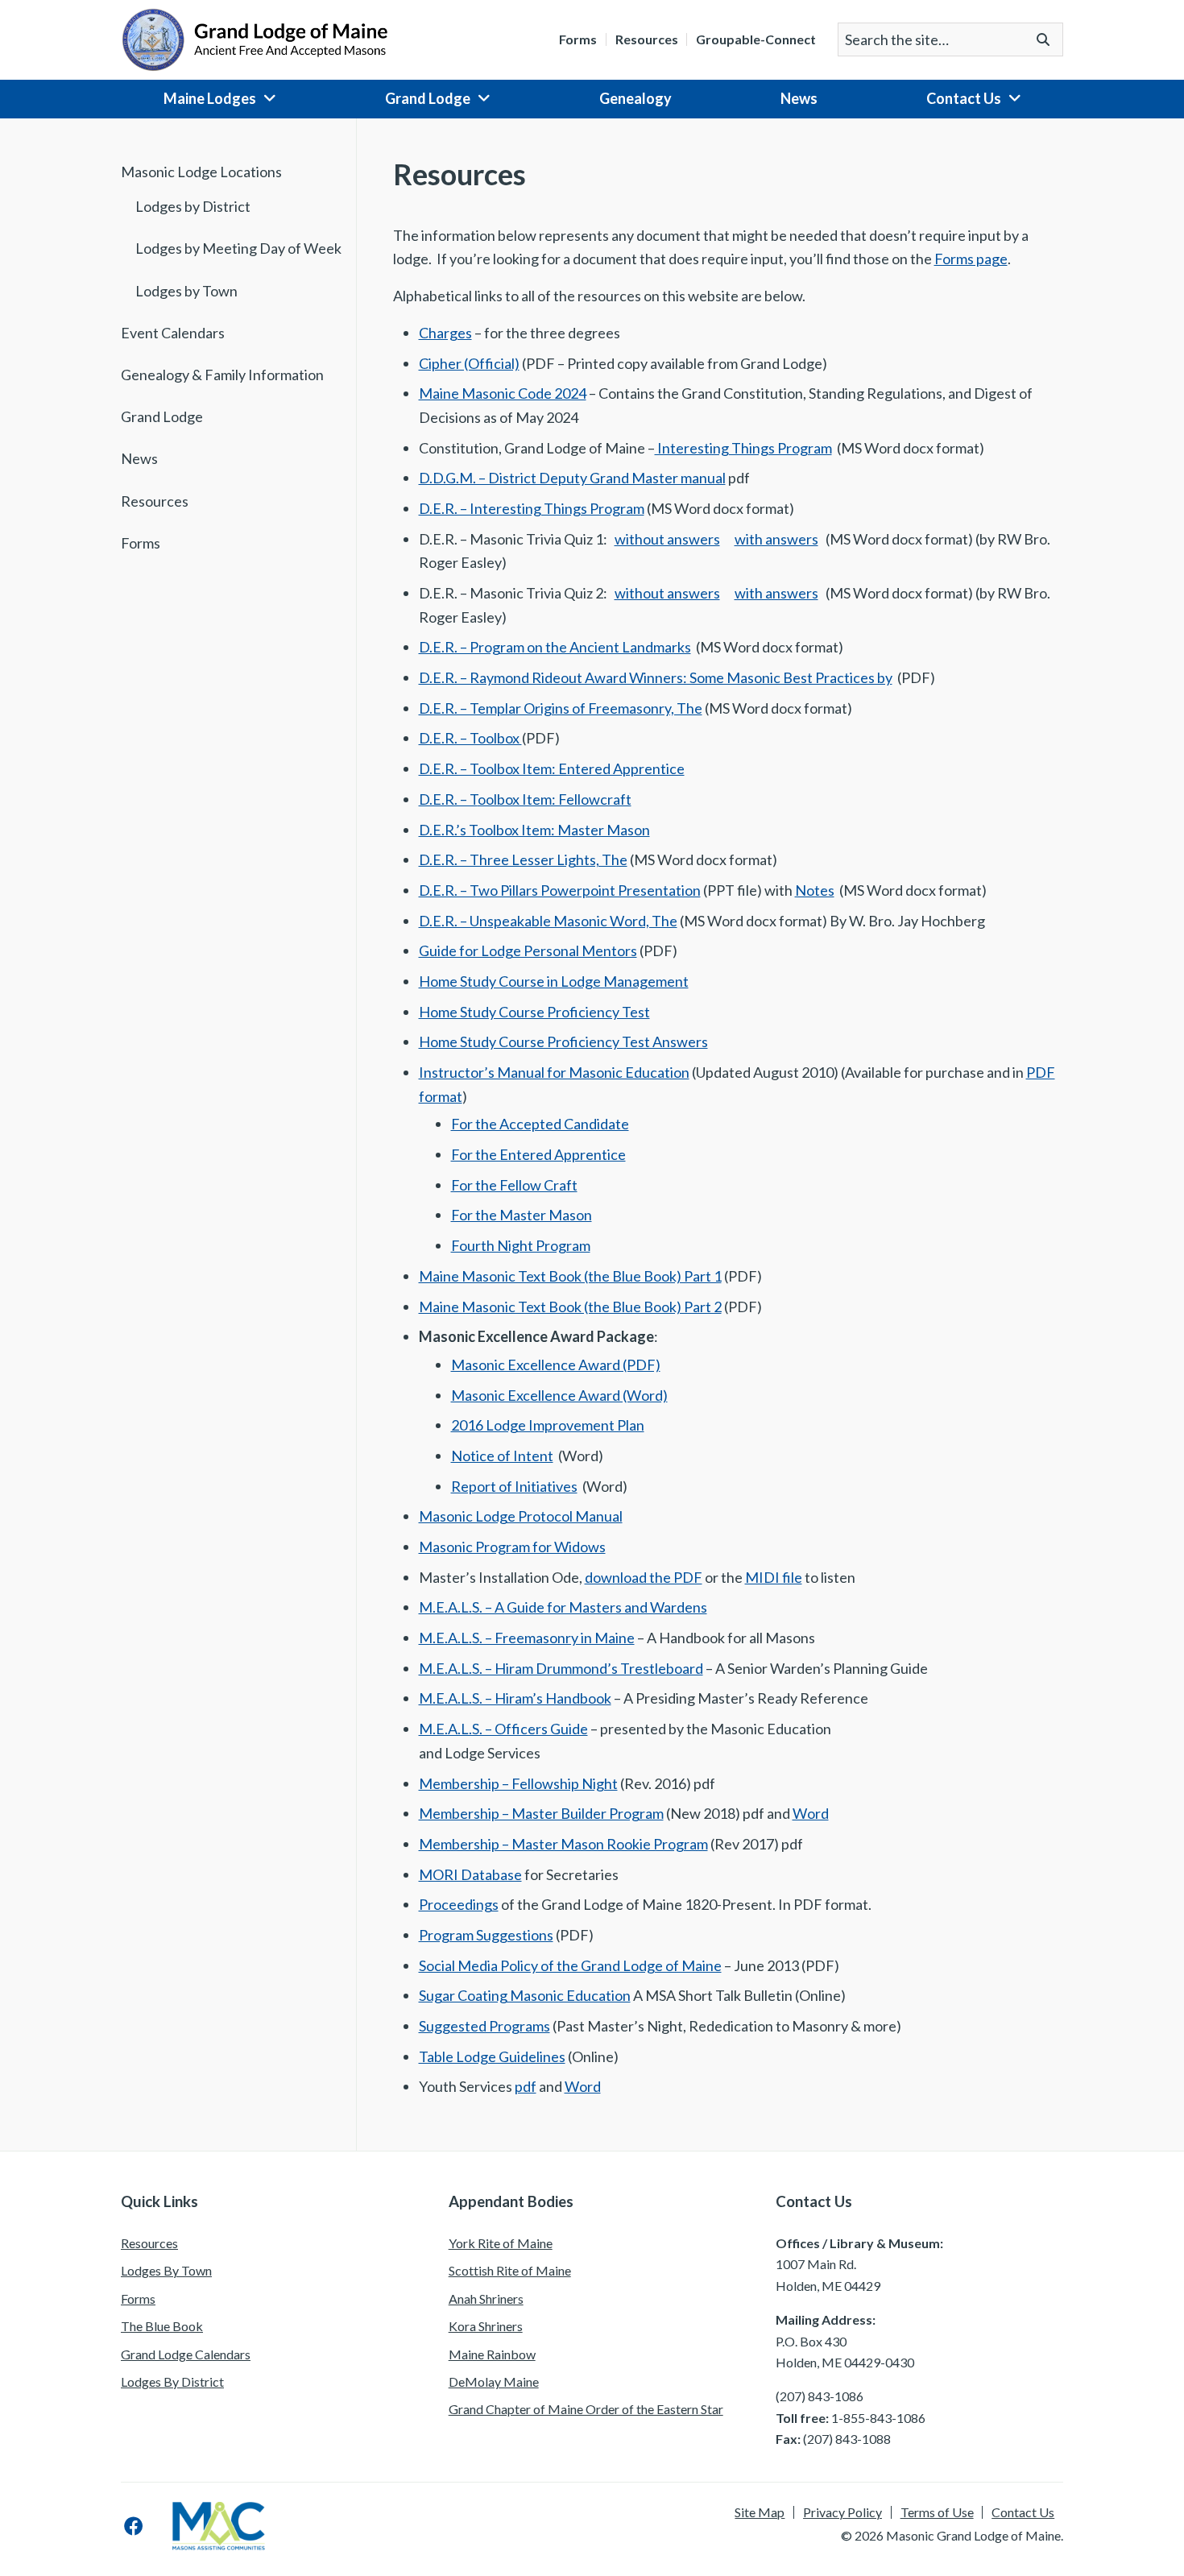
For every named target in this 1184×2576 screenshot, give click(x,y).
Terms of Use (937, 2512)
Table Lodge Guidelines (492, 2056)
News (799, 98)
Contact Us (964, 98)
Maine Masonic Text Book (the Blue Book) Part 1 (570, 1276)
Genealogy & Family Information (222, 375)
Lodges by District (193, 206)
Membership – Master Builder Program (541, 1813)
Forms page (971, 259)
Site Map (760, 2512)
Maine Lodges (210, 98)
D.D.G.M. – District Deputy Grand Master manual (572, 478)
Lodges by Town (186, 291)
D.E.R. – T (448, 799)
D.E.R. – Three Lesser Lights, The (523, 859)
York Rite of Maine (501, 2243)
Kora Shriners (486, 2326)
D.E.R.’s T (448, 830)
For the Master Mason (522, 1215)
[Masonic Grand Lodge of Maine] (255, 38)
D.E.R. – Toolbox (470, 738)
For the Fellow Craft (514, 1185)
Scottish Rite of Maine (510, 2270)
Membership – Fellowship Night (518, 1783)
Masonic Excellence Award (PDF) (556, 1365)
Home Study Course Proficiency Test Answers (563, 1042)
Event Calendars (173, 333)
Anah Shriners (486, 2299)
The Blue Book (162, 2326)
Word (811, 1813)
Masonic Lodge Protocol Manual (521, 1516)
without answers (667, 539)
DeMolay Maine (494, 2381)
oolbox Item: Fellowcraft (555, 799)
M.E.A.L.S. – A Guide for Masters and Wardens (563, 1607)
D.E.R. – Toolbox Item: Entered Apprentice (552, 768)
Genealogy (635, 98)
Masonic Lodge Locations (201, 172)
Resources (647, 39)
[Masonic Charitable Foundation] (219, 2526)
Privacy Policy (842, 2512)
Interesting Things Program (743, 448)
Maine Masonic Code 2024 (503, 393)
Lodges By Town (166, 2270)
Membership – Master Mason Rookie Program (563, 1844)
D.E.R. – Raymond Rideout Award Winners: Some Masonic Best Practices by (656, 677)
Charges (445, 333)
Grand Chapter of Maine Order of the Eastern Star (586, 2409)
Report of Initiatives (514, 1486)
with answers (776, 539)
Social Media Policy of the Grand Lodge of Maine (570, 1965)
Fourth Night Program (521, 1245)
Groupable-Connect (756, 39)
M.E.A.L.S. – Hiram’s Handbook (515, 1698)
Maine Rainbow (492, 2354)
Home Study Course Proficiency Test (534, 1012)
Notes (815, 890)
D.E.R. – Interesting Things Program (532, 508)
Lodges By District (172, 2381)
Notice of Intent (502, 1456)
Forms (578, 39)
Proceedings (459, 1904)
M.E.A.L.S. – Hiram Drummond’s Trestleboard (561, 1668)
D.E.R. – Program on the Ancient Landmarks (555, 647)
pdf (526, 2086)
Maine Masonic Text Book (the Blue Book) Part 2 (570, 1307)
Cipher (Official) (469, 363)
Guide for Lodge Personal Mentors (528, 950)
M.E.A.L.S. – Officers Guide (503, 1729)
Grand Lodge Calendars (186, 2354)
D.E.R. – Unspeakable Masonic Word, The (548, 921)
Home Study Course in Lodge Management (554, 981)
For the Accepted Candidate (540, 1124)
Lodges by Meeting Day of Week (238, 248)
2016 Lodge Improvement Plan (548, 1425)
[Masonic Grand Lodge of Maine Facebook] (134, 2526)
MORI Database (470, 1874)
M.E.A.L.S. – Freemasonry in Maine (527, 1638)
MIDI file (774, 1577)
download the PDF (644, 1577)
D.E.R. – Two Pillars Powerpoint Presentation (560, 890)
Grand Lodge (428, 98)
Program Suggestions (486, 1935)
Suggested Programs (484, 2026)
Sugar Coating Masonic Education (525, 1995)
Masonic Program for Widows (512, 1547)
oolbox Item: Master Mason (563, 830)
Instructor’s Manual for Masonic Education (554, 1072)
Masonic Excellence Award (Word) (559, 1395)
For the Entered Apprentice (538, 1154)
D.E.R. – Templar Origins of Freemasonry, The (561, 708)
